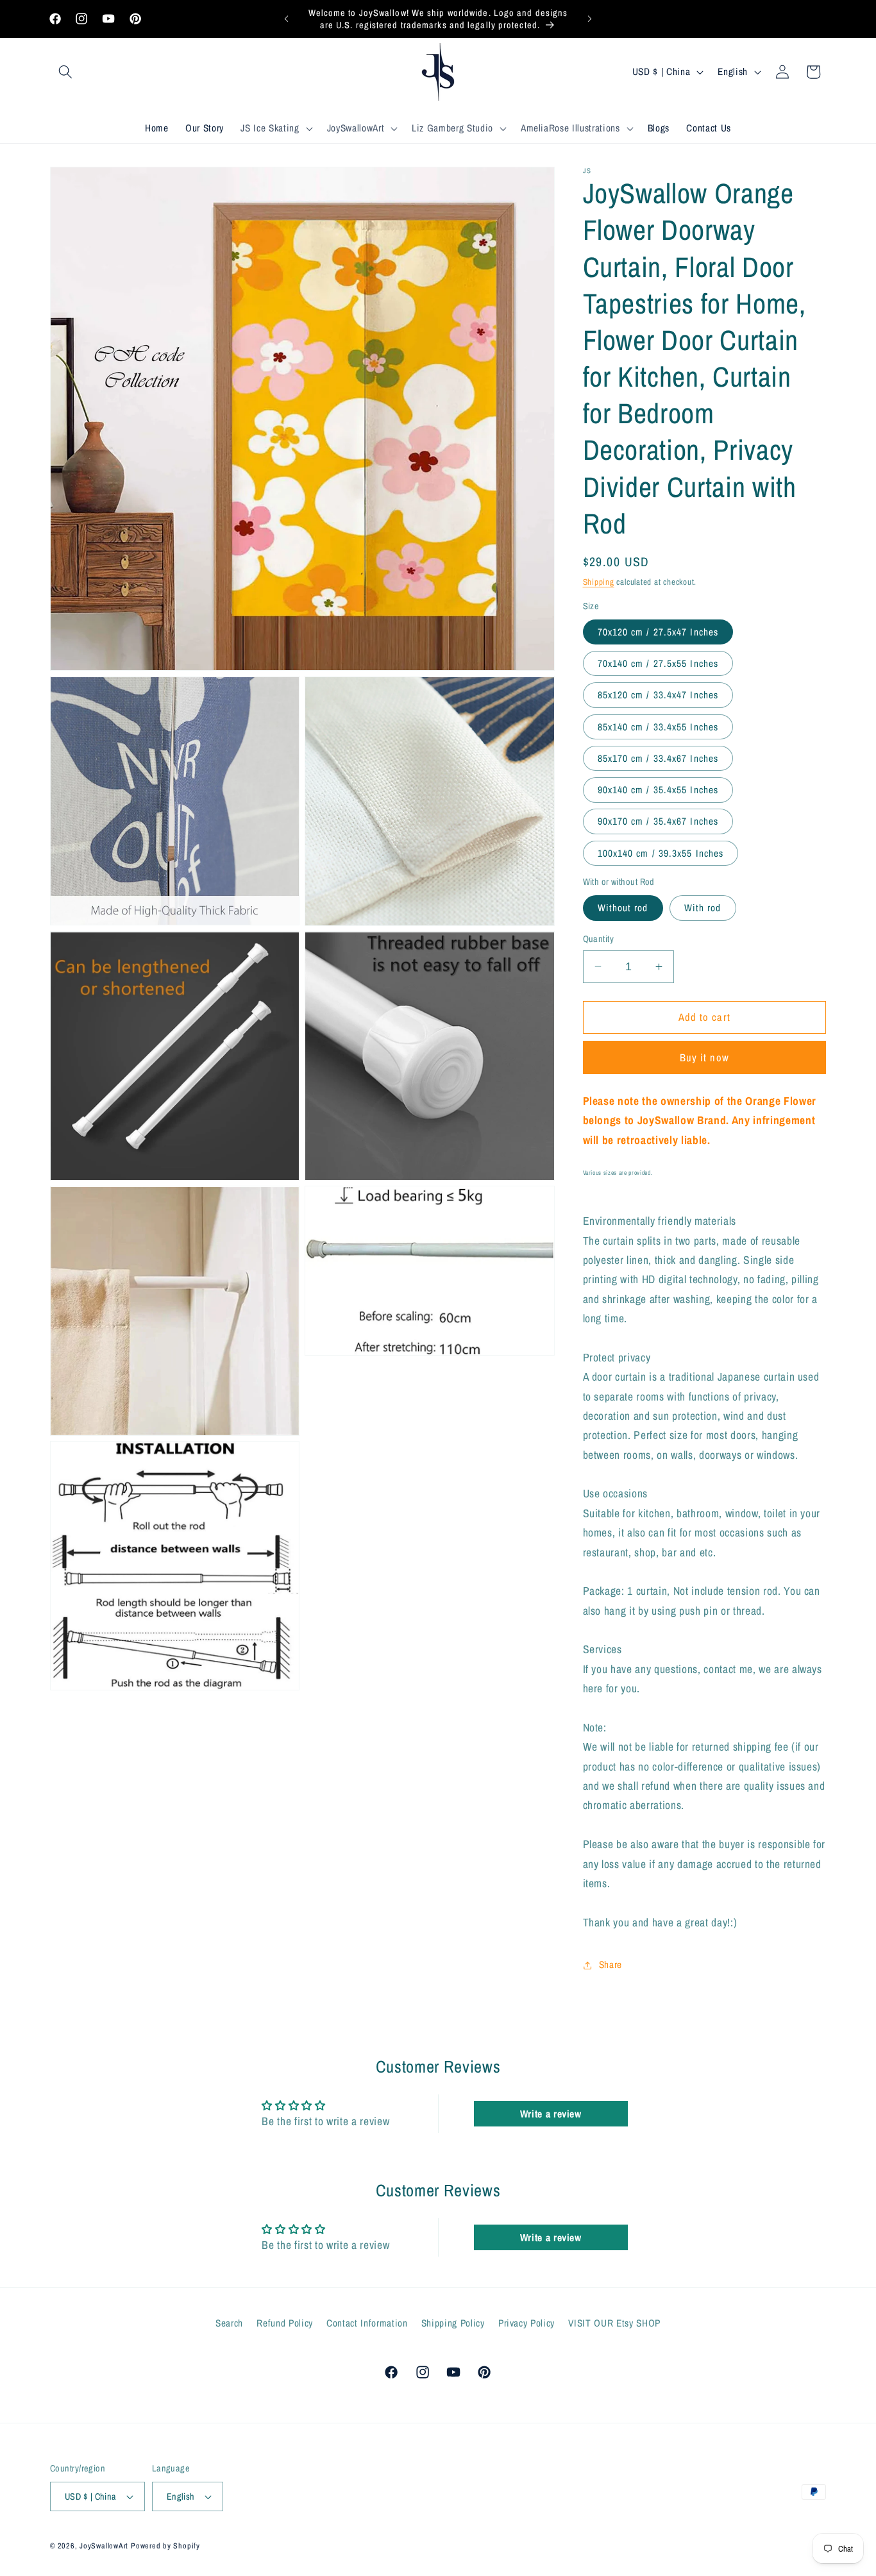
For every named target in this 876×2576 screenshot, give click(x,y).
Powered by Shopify (165, 2546)
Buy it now (704, 1057)
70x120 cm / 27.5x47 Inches (658, 632)
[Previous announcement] (287, 19)
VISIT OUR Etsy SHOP (614, 2323)
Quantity (599, 939)
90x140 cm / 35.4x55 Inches (658, 790)
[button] (65, 72)
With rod (703, 908)
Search (229, 2323)
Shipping (599, 582)
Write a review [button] (551, 2114)
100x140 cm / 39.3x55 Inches (661, 853)
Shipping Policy (453, 2323)
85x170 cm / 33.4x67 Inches (658, 758)
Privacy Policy (526, 2323)
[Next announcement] (590, 19)
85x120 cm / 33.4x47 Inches (658, 695)
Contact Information (367, 2323)
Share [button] (611, 1965)
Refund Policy (285, 2323)
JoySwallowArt (104, 2546)
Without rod (623, 908)
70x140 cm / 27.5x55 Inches (658, 663)
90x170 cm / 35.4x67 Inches (658, 821)
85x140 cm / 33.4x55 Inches (658, 727)
